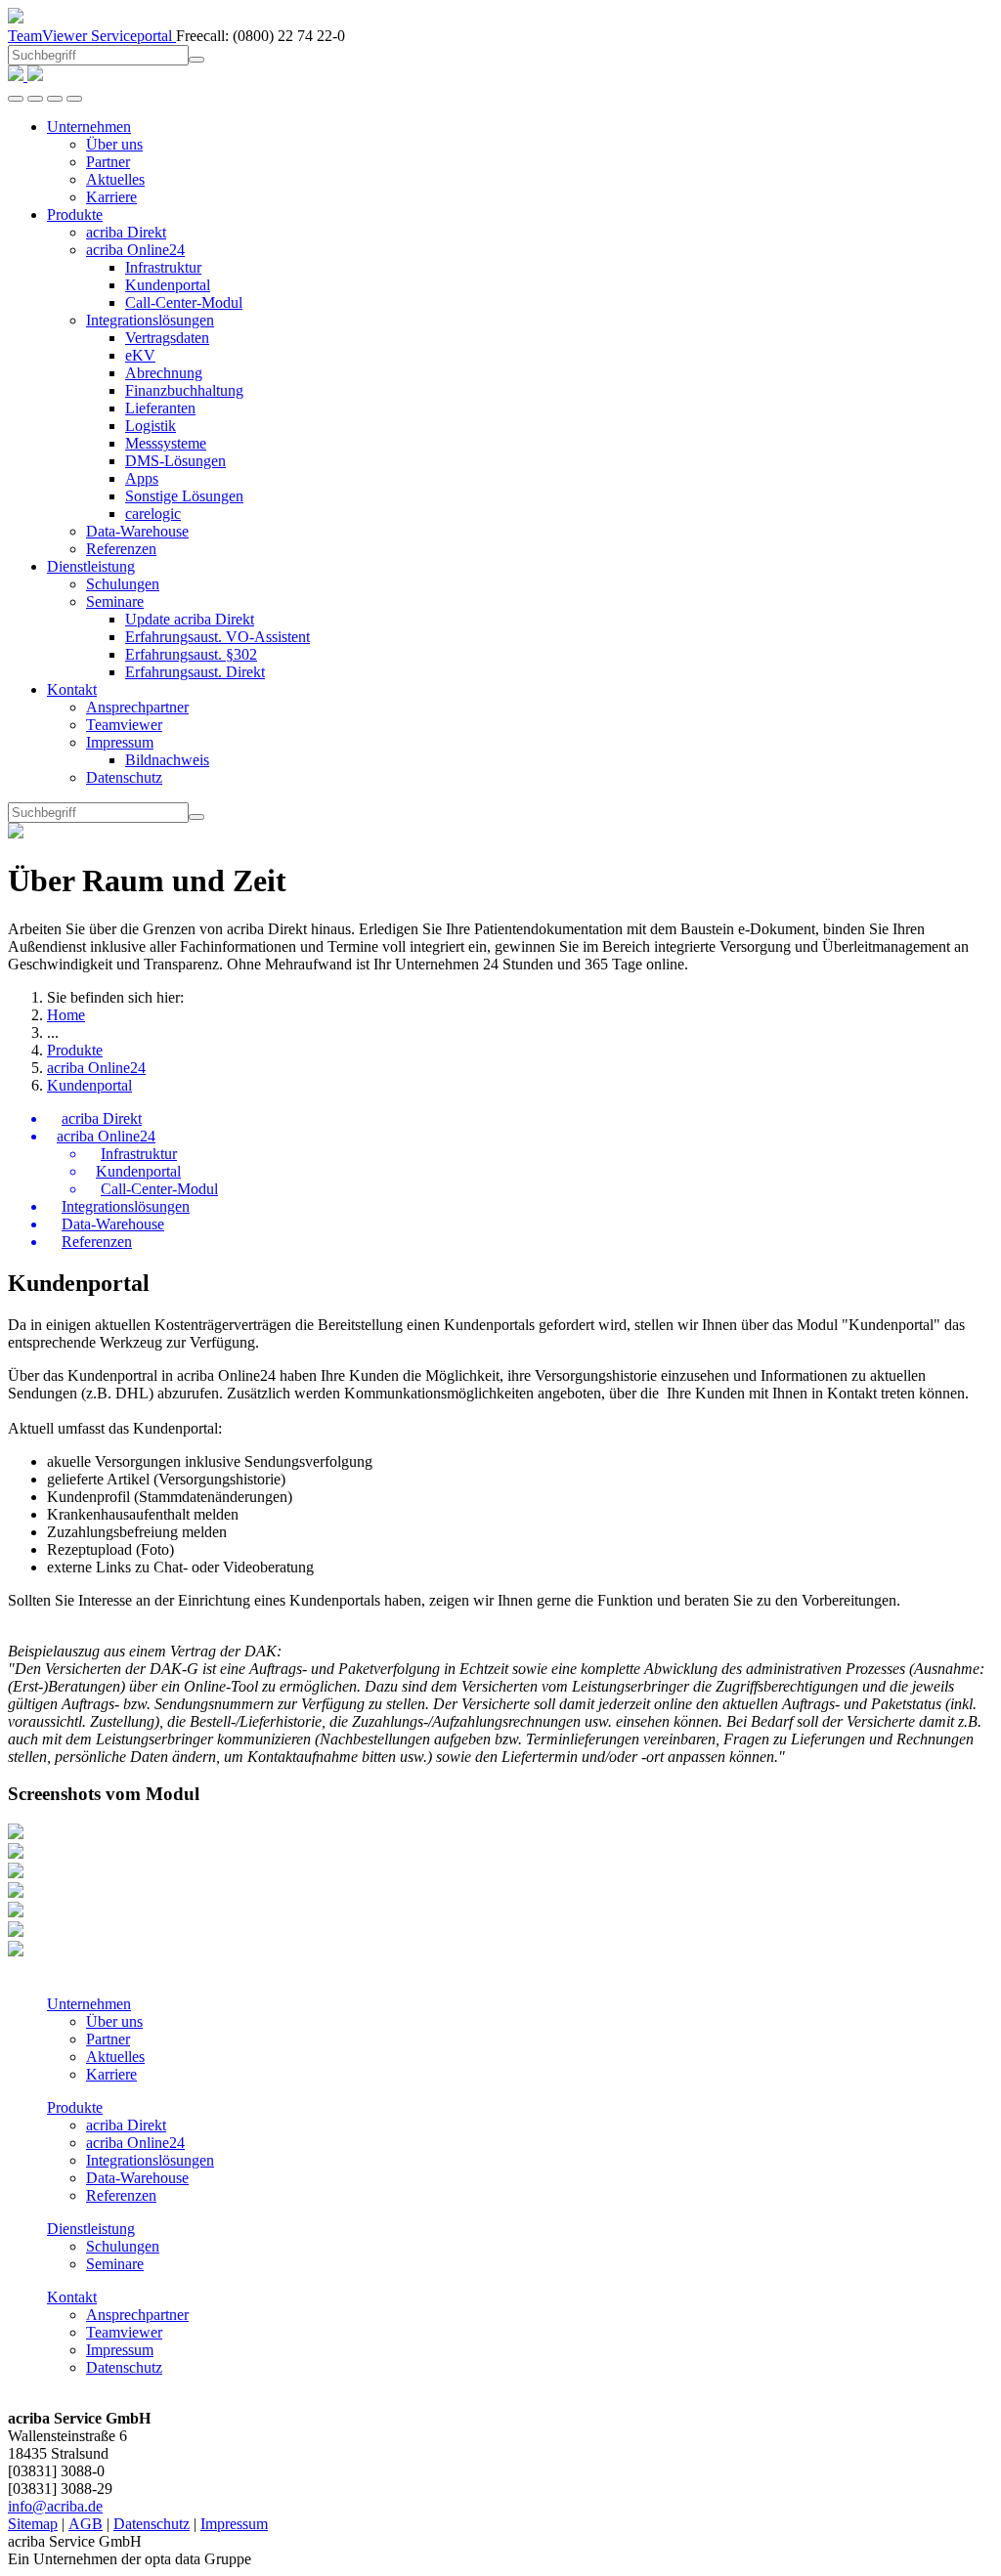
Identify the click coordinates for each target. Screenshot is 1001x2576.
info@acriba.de (55, 2506)
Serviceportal (133, 36)
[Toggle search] (55, 99)
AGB (86, 2524)
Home (66, 1015)
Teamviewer (124, 2332)
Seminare (115, 2264)
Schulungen (123, 2246)
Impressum (120, 2350)
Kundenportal (89, 1085)
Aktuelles (115, 2057)
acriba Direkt (126, 2125)
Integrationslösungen (150, 2160)
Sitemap (33, 2524)
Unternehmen (89, 2004)
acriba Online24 (96, 1068)
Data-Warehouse (137, 2178)
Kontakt (72, 2297)
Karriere (111, 2074)
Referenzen (121, 2195)
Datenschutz (124, 2367)
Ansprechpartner (137, 2315)
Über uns (114, 2021)
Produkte (75, 1050)
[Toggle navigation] (74, 99)
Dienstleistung (91, 2229)
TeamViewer (49, 36)
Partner (108, 2039)
